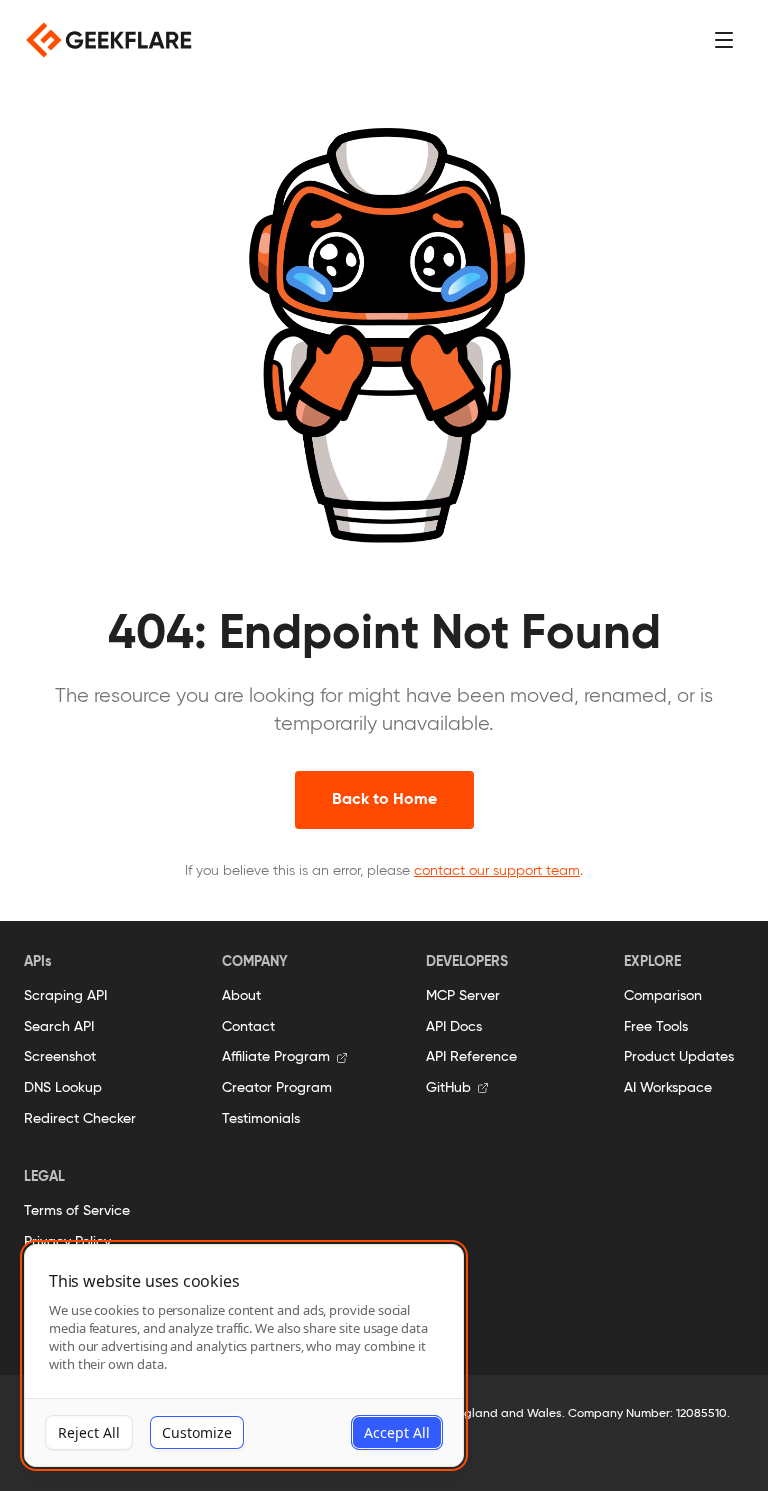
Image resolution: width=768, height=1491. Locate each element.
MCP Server (463, 996)
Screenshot (60, 1057)
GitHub (448, 1088)
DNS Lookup (63, 1088)
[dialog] (244, 1355)
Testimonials (261, 1119)
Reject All (89, 1432)
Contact (248, 1027)
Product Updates (679, 1057)
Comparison (663, 996)
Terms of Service (77, 1211)
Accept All (397, 1432)
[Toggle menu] (724, 40)
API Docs (454, 1027)
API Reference (471, 1057)
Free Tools (656, 1027)
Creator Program (277, 1088)
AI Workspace (668, 1088)
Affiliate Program (276, 1057)
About (241, 996)
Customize (197, 1432)
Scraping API (65, 996)
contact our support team (497, 871)
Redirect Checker (80, 1119)
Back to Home (384, 800)
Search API (59, 1027)
